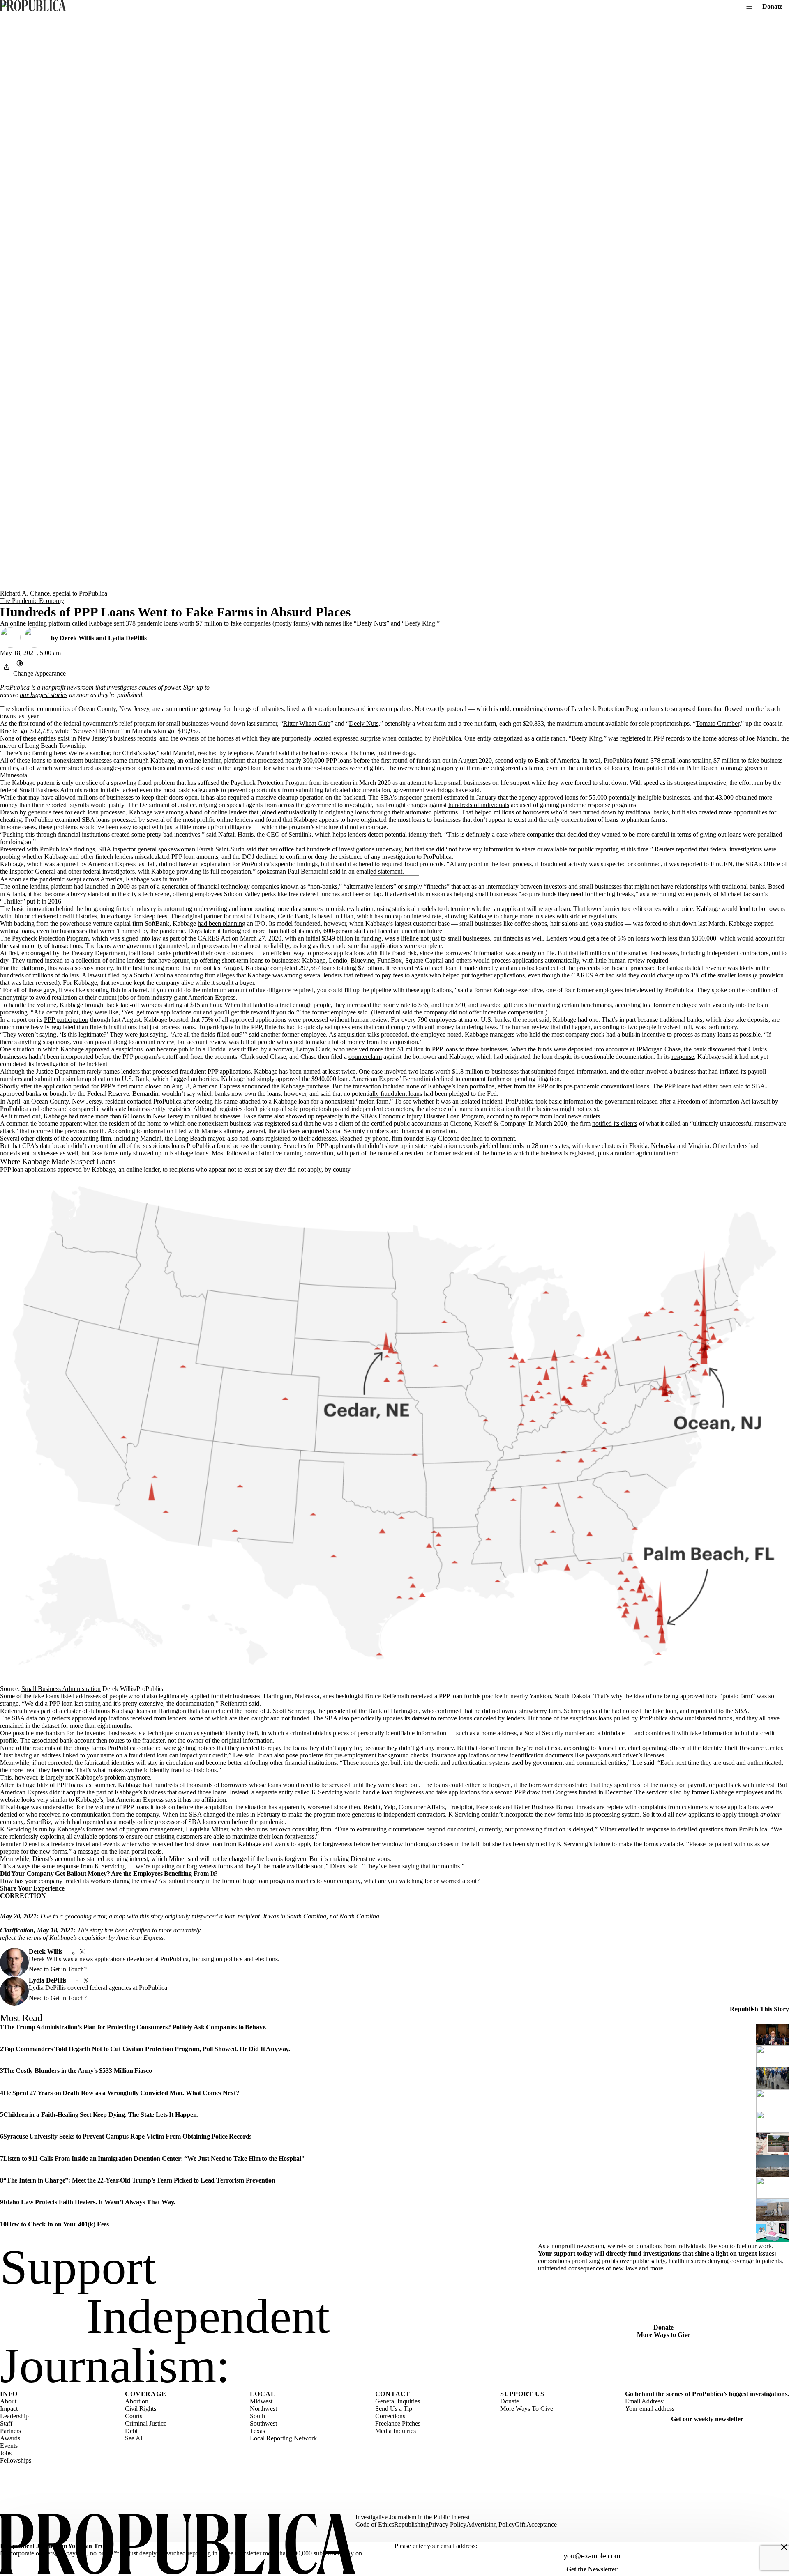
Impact (9, 2409)
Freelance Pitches (398, 2423)
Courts (134, 2416)
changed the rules (226, 1814)
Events (9, 2446)
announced (256, 1086)
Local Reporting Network (283, 2438)
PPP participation (66, 1020)
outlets (592, 1116)
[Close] (784, 2547)
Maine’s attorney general (233, 1131)
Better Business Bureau (544, 1807)
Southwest (263, 2423)
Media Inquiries (396, 2431)
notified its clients (615, 1124)
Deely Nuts (364, 723)
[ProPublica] (33, 6)
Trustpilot (460, 1807)
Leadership (14, 2416)
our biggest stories (44, 695)
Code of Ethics (375, 2524)
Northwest (263, 2409)
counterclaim (365, 1057)
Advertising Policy (491, 2524)
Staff (6, 2423)
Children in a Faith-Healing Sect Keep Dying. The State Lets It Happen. (101, 2115)
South (257, 2416)
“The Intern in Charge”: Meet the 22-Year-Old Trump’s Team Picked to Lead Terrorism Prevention (139, 2180)
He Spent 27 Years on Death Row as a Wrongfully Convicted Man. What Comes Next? (121, 2093)
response (683, 1057)
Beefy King (587, 738)
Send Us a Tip (394, 2409)
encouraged (36, 953)
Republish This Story (759, 2009)
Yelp (389, 1807)
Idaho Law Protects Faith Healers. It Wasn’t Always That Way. (89, 2202)
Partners (10, 2431)
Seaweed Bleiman (97, 731)
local (560, 1116)
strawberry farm (540, 1711)
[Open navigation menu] (749, 7)
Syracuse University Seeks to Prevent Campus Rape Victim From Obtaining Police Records (127, 2136)
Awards (10, 2438)
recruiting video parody (682, 894)
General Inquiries (398, 2401)
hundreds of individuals (479, 805)
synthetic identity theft (230, 1733)
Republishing (411, 2524)
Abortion (137, 2401)
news (575, 1116)
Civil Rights (141, 2409)
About (8, 2401)
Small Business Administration (61, 1689)
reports (529, 1116)
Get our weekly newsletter (707, 2419)
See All (134, 2438)
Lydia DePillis (127, 638)
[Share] (7, 667)
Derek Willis (77, 638)
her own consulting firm (300, 1829)
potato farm (737, 1696)
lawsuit (97, 975)
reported (687, 849)
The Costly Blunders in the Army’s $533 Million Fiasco (78, 2071)
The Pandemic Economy (32, 601)
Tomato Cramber (717, 723)
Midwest (261, 2401)
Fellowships (16, 2460)
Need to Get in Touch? (58, 1969)
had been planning (221, 923)
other (637, 1071)
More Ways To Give (527, 2409)
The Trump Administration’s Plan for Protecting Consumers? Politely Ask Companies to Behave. (135, 2027)
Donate (772, 6)
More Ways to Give (664, 2335)
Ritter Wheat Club (307, 723)
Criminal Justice (146, 2423)
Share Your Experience (32, 1888)
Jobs (6, 2453)
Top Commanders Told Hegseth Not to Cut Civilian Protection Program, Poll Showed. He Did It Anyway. (147, 2049)
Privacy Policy (448, 2524)
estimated (456, 797)
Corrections (390, 2416)
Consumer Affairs (422, 1807)
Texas (257, 2431)
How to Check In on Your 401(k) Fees (58, 2224)
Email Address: (645, 2401)
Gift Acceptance (536, 2524)
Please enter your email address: (436, 2546)
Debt (131, 2431)
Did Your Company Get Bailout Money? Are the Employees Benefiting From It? (109, 1873)
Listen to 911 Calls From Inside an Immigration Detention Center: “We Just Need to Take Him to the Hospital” (154, 2159)
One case (371, 1071)
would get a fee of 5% (597, 938)
